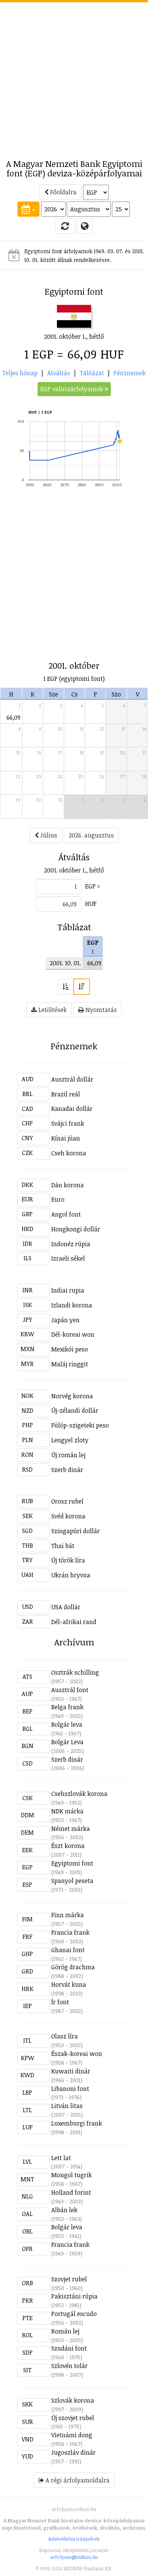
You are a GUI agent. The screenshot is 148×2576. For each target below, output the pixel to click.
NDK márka (67, 1811)
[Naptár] (28, 209)
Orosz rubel (67, 1501)
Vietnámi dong (72, 2435)
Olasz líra (65, 2036)
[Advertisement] (74, 76)
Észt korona (68, 1846)
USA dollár (66, 1607)
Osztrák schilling (75, 1672)
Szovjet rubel (69, 2279)
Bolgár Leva (67, 1742)
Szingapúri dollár (76, 1531)
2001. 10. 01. (65, 963)
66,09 (13, 717)
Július (48, 835)
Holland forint (71, 2192)
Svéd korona (68, 1516)
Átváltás (59, 373)
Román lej (65, 2331)
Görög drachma (73, 1967)
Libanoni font (70, 2089)
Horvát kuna (69, 1984)
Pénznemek (130, 373)
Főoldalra (63, 192)
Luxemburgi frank (77, 2123)
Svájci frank (68, 1123)
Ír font (60, 2002)
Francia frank (70, 1932)
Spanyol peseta (72, 1881)
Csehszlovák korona (79, 1794)
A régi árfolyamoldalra (77, 2480)
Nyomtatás (100, 1010)
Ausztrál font (70, 1690)
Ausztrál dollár (72, 1079)
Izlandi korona (72, 1305)
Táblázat (92, 373)
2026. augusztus (91, 835)
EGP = (93, 886)
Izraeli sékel (68, 1258)
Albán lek (64, 2210)
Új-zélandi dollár (75, 1410)
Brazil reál (66, 1094)
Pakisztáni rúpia (74, 2296)
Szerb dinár (67, 1470)
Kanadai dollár (72, 1109)
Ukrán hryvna (71, 1575)
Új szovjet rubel (73, 2418)
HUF (91, 904)
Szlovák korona (73, 2400)
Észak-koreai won (77, 2054)
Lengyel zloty (70, 1440)
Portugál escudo (74, 2314)
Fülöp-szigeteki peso (80, 1425)
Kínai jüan (66, 1138)
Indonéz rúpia (71, 1244)
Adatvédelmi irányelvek (74, 2539)
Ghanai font (68, 1950)
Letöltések (52, 1010)
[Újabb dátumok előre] (82, 987)
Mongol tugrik (72, 2175)
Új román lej (68, 1455)
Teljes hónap (20, 373)
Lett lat (61, 2158)
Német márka (71, 1829)
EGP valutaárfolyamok (72, 389)
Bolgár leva (67, 1724)
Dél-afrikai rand (74, 1622)
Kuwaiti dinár (71, 2071)
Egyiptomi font (72, 1863)
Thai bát (63, 1546)
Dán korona (68, 1185)
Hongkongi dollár (76, 1229)
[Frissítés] (65, 226)
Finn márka (68, 1915)
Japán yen (65, 1320)
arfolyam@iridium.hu (74, 2557)
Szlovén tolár (69, 2366)
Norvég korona (72, 1396)
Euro (58, 1199)
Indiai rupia (68, 1290)
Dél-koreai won (73, 1334)
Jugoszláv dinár (73, 2452)
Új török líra (68, 1560)
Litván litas (67, 2106)
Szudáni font (69, 2348)
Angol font (66, 1214)
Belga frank (67, 1707)
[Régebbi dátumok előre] (66, 987)
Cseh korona (69, 1153)
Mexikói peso (70, 1349)
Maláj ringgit (70, 1364)
